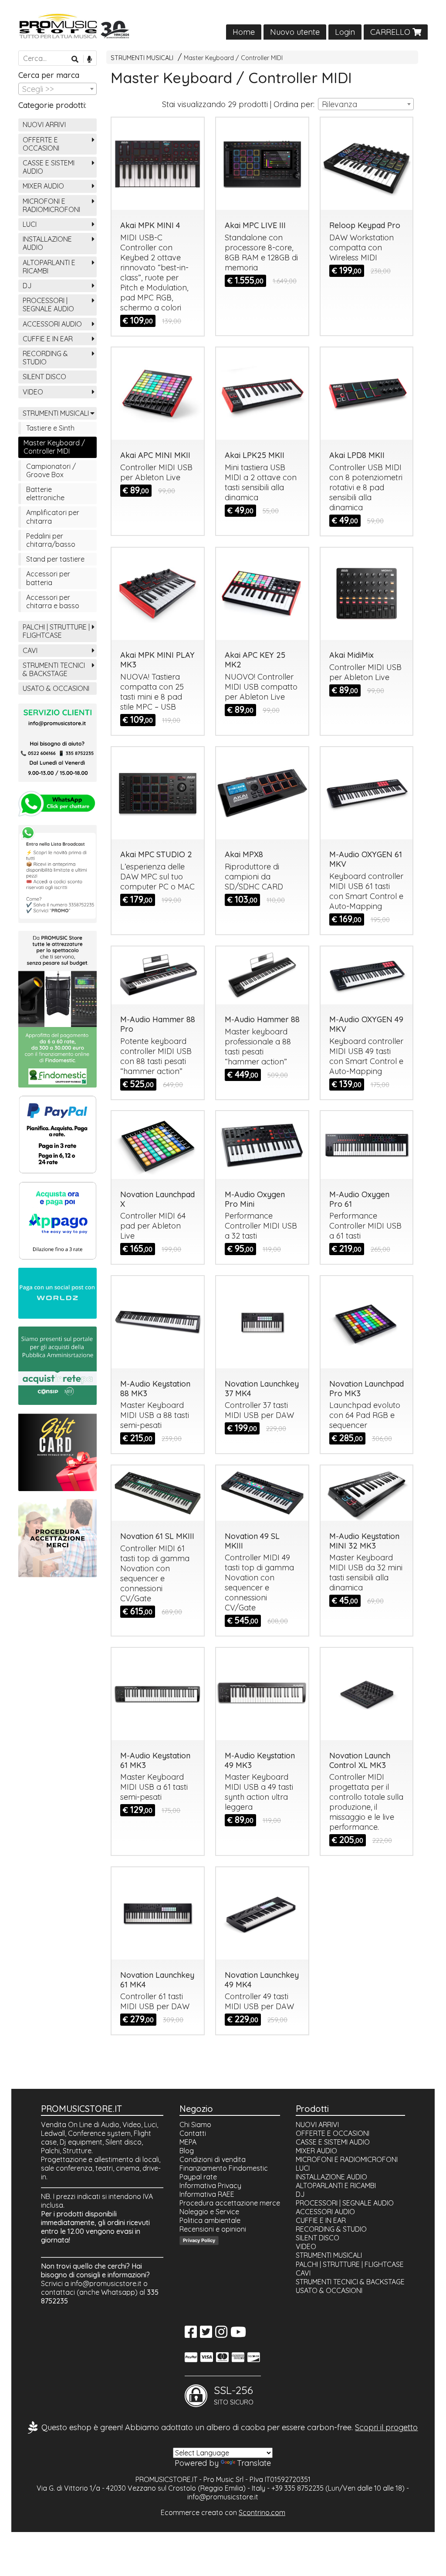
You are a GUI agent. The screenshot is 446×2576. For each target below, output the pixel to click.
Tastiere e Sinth (50, 428)
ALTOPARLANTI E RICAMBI (49, 267)
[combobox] (366, 104)
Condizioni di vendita (213, 2159)
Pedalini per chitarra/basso (51, 540)
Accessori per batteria (48, 578)
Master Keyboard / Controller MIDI (233, 58)
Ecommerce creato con (223, 2512)
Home (244, 32)
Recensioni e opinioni (213, 2229)
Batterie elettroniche (45, 493)
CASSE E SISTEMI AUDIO (49, 167)
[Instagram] (221, 2334)
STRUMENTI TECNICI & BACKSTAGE (54, 669)
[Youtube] (238, 2334)
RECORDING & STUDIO (45, 358)
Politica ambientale (210, 2220)
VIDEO (33, 392)
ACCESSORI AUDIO (52, 324)
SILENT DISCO (44, 377)
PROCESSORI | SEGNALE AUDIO (48, 305)
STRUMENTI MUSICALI (142, 58)
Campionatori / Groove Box (51, 470)
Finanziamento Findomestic (224, 2168)
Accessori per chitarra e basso (53, 601)
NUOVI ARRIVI (44, 125)
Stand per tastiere (55, 559)
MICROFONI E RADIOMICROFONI (51, 205)
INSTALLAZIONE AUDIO (47, 243)
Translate (254, 2463)
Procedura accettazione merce (230, 2203)
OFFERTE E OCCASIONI (41, 144)
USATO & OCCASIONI (56, 688)
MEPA (188, 2142)
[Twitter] (206, 2334)
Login (345, 32)
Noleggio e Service (209, 2212)
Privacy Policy (199, 2240)
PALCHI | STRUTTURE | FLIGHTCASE (56, 631)
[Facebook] (191, 2334)
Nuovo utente (295, 32)
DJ (27, 286)
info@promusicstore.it (106, 2283)
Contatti (193, 2133)
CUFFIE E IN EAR (48, 339)
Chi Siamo (195, 2125)
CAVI (30, 650)
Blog (187, 2151)
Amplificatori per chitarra (53, 517)
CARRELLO (391, 32)
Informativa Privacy (210, 2185)
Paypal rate (198, 2177)
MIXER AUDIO (43, 186)
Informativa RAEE (207, 2194)
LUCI (30, 224)
